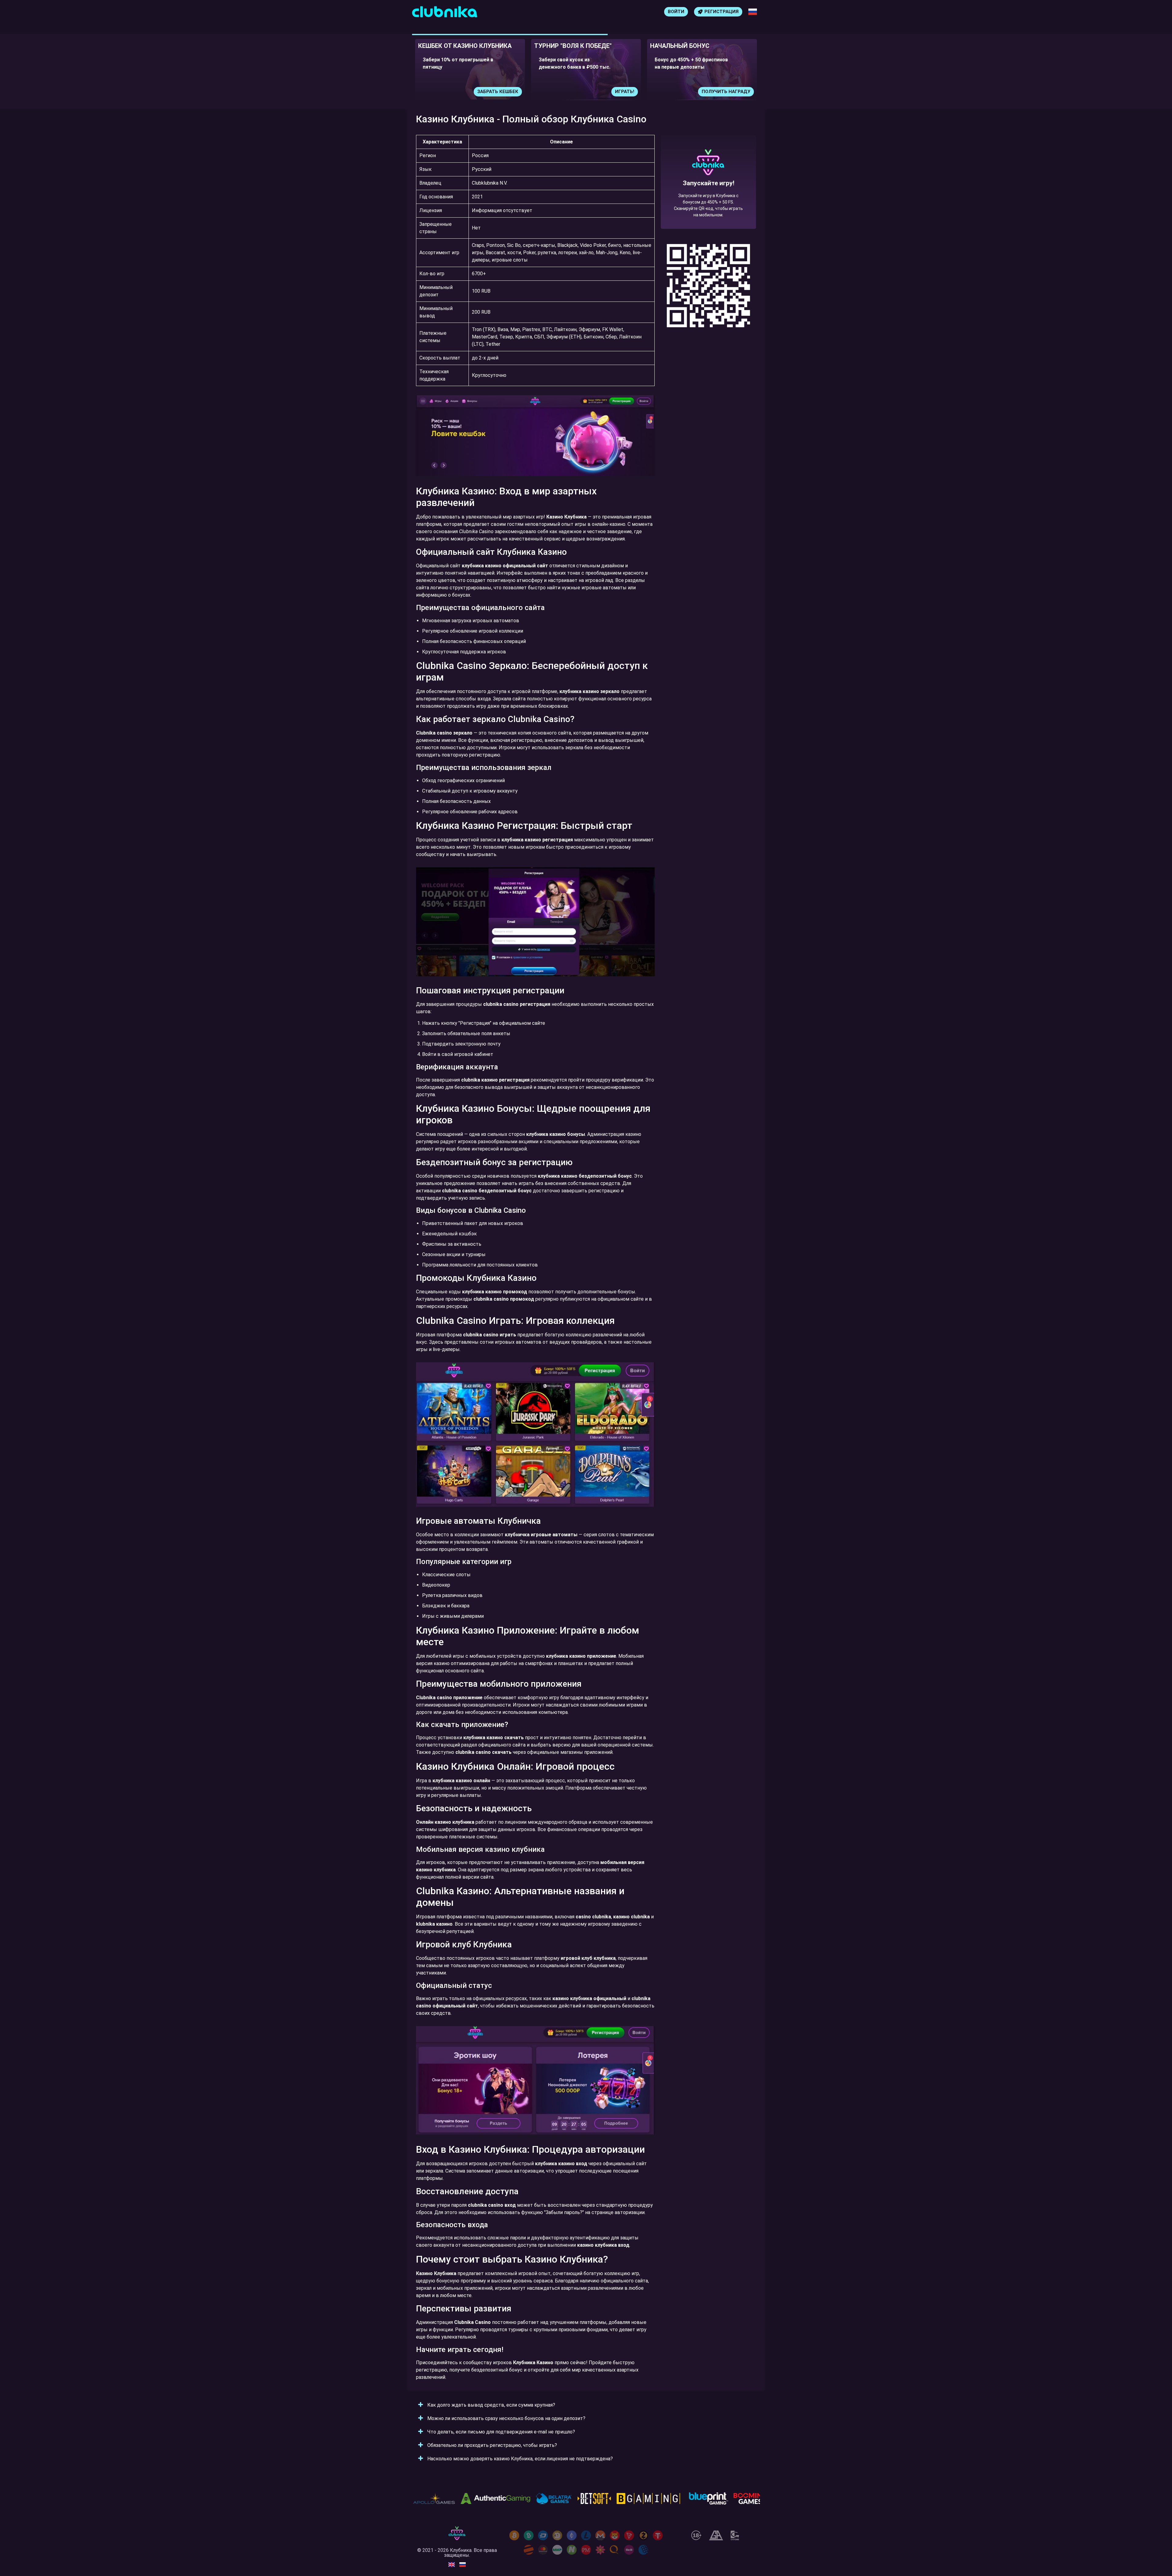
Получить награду (604, 92)
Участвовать (727, 92)
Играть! (503, 92)
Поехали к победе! (708, 204)
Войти (676, 12)
